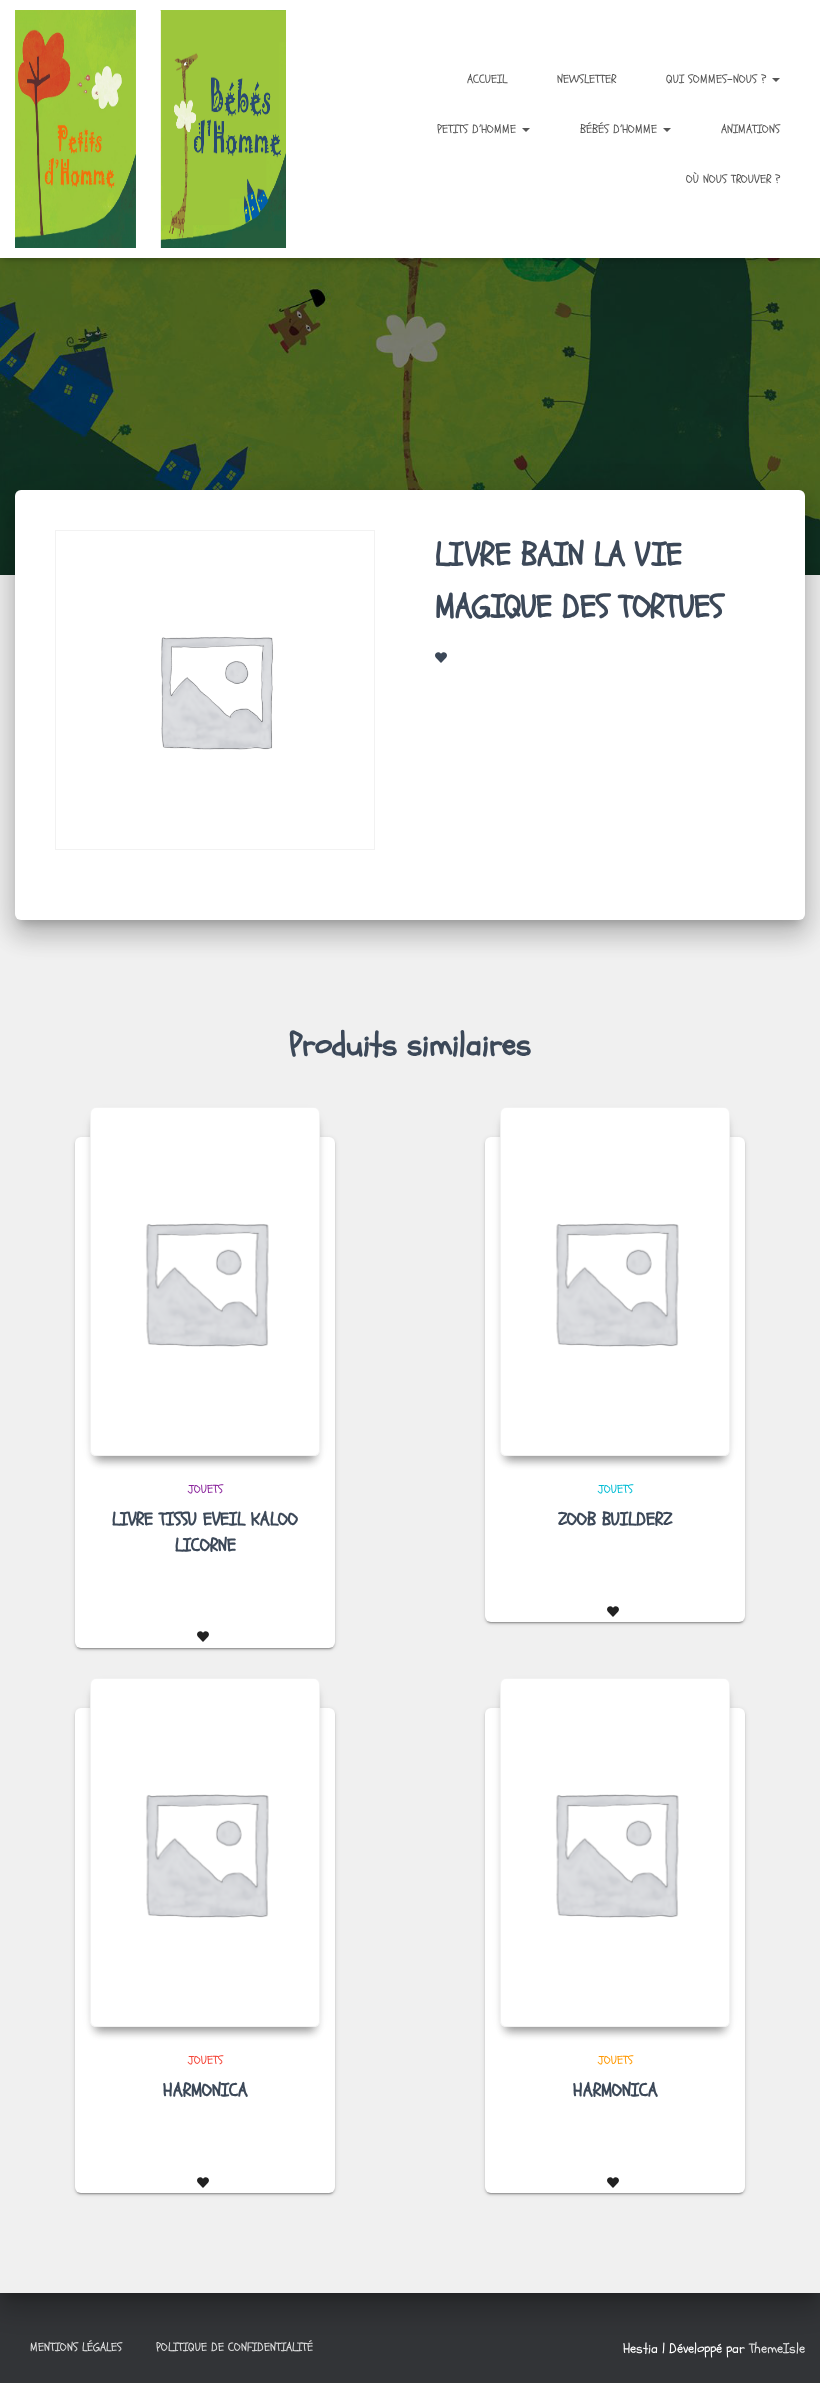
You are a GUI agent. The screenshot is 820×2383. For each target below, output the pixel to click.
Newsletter (586, 79)
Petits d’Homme (478, 129)
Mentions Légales (76, 2347)
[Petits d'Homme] (160, 129)
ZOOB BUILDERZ (615, 1519)
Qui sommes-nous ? (718, 79)
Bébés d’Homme (620, 129)
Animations (750, 129)
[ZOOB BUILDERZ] (615, 1281)
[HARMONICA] (205, 1852)
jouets (205, 1489)
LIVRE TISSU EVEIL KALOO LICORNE (205, 1532)
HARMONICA (205, 2090)
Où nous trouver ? (733, 179)
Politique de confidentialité (234, 2347)
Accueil (487, 79)
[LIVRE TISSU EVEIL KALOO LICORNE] (205, 1281)
